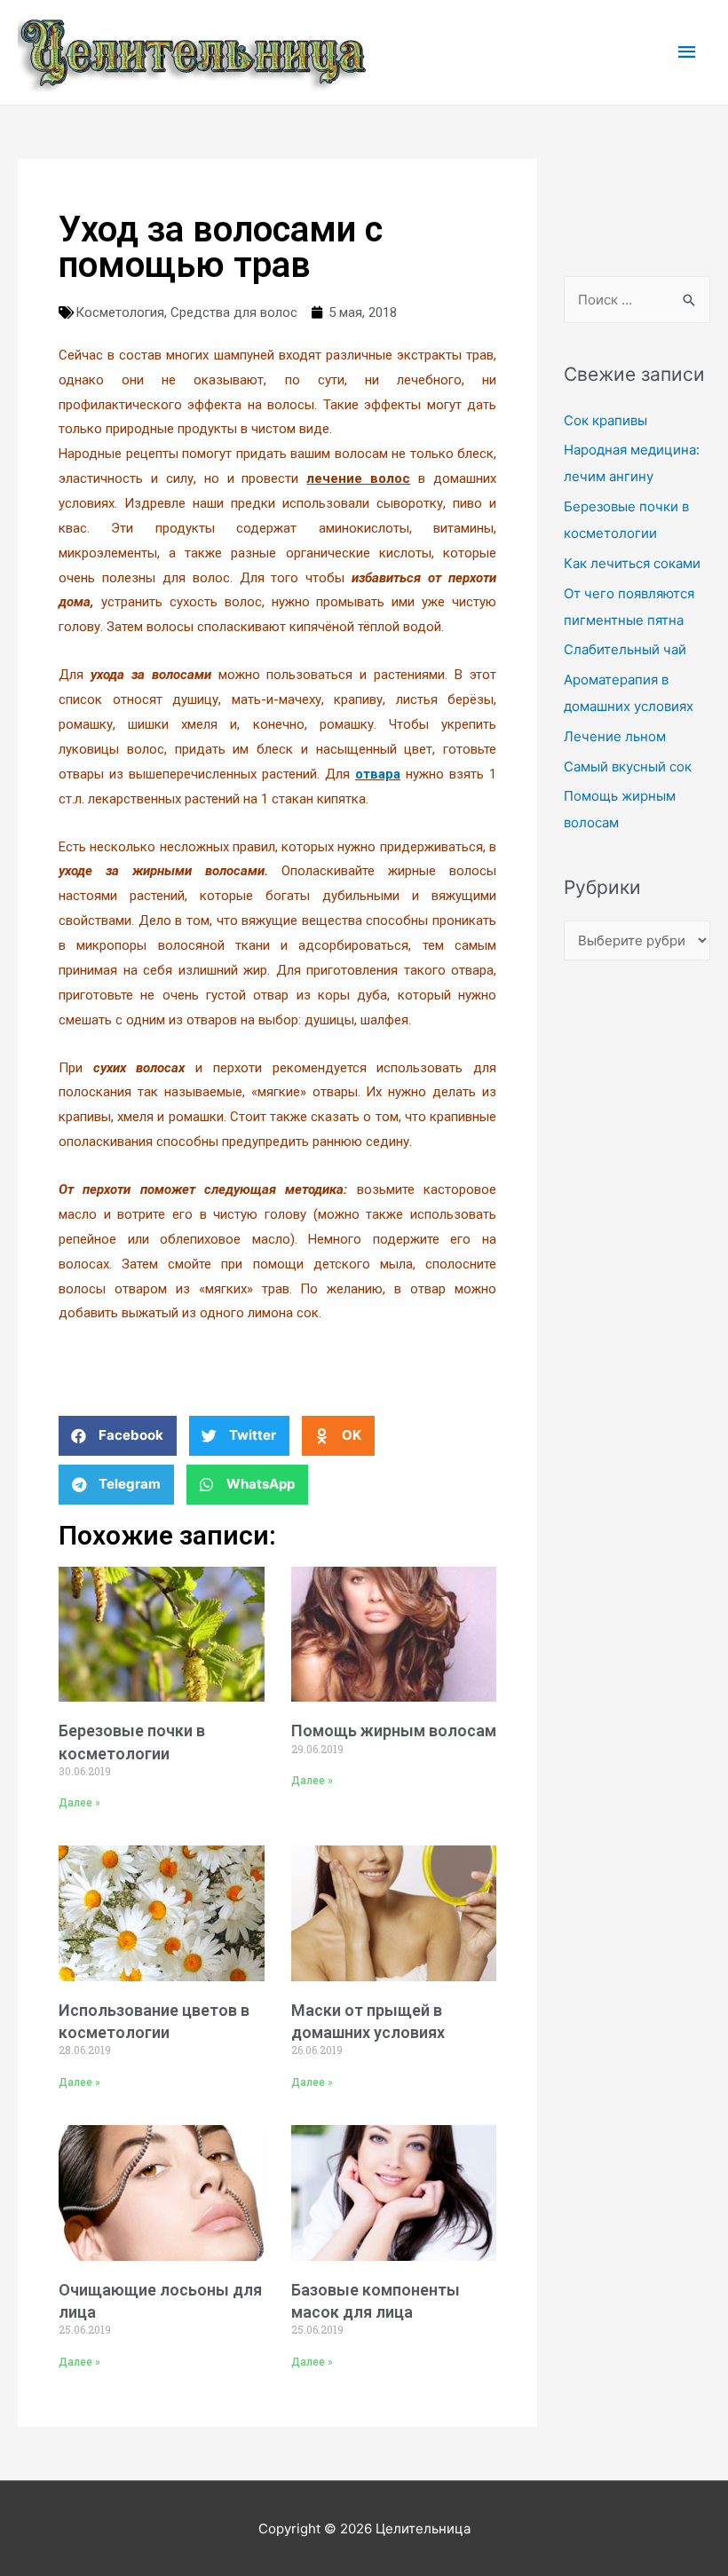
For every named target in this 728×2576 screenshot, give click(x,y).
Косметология (120, 312)
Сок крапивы (605, 420)
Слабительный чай (625, 649)
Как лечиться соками (632, 563)
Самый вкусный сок (628, 766)
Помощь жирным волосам (394, 1731)
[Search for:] (637, 300)
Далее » (79, 1803)
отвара (378, 774)
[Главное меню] (688, 52)
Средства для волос (234, 312)
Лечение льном (615, 736)
